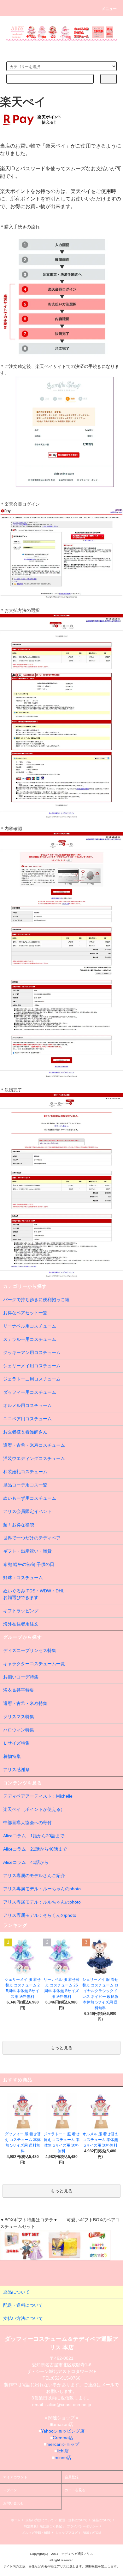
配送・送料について (73, 2520)
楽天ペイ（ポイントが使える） (34, 1809)
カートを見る (75, 2490)
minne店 (63, 2457)
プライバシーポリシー (83, 2526)
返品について (102, 2520)
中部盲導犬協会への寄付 (27, 1823)
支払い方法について (40, 2520)
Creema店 (63, 2438)
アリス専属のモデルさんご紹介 (34, 1875)
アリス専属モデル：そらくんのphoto (40, 1915)
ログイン (10, 2490)
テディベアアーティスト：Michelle (38, 1796)
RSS (86, 2533)
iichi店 (63, 2451)
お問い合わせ (14, 2503)
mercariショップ (63, 2444)
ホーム (16, 2520)
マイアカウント (15, 2477)
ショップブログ (67, 2533)
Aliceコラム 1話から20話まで (34, 1836)
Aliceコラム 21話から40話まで (35, 1849)
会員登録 (72, 2477)
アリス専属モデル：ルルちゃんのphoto (42, 1902)
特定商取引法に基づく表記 (43, 2526)
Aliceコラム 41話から (26, 1862)
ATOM (97, 2533)
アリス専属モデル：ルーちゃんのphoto (42, 1889)
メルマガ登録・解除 (36, 2533)
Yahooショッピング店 (63, 2431)
